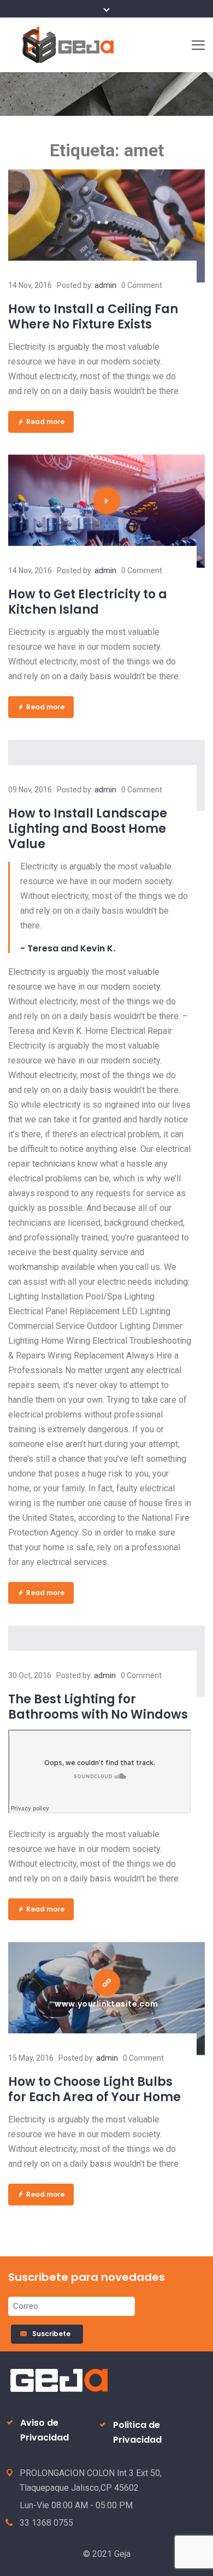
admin (105, 285)
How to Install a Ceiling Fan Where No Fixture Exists (93, 317)
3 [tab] (114, 222)
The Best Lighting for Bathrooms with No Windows (98, 1707)
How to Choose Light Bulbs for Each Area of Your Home (94, 2089)
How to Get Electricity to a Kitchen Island (88, 602)
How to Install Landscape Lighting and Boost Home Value (88, 829)
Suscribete (53, 2334)
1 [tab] (99, 222)
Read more (45, 422)
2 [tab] (106, 222)
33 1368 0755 (46, 2523)
